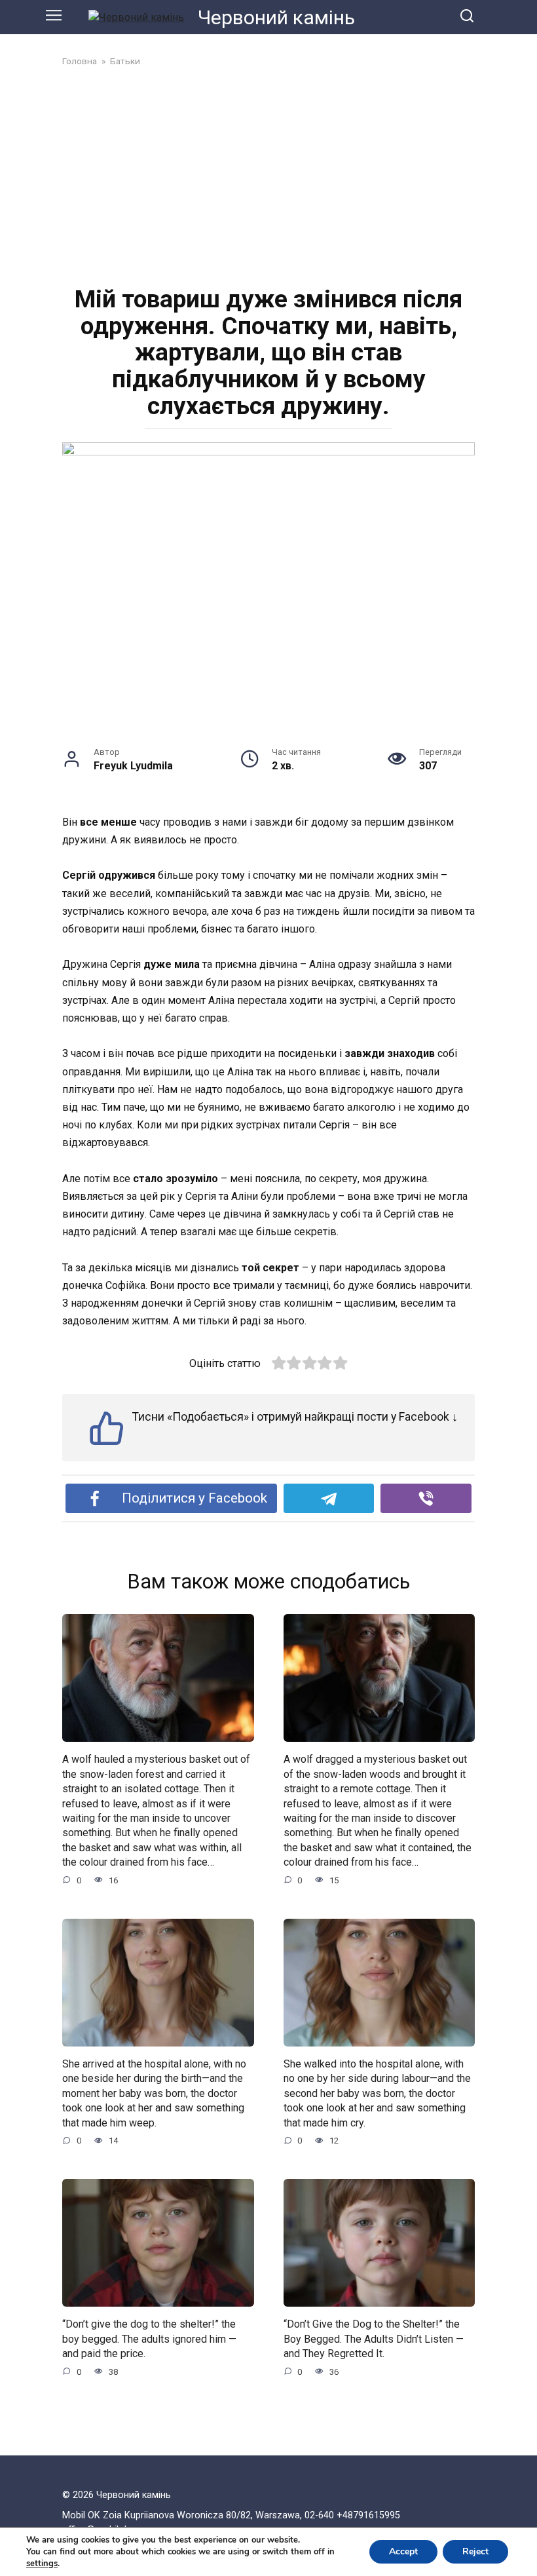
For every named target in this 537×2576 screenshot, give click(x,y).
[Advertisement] (268, 175)
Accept (403, 2551)
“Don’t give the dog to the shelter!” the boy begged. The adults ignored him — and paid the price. (149, 2339)
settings (42, 2564)
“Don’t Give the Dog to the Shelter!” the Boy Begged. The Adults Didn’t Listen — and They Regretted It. (374, 2339)
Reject (475, 2551)
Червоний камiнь (276, 17)
